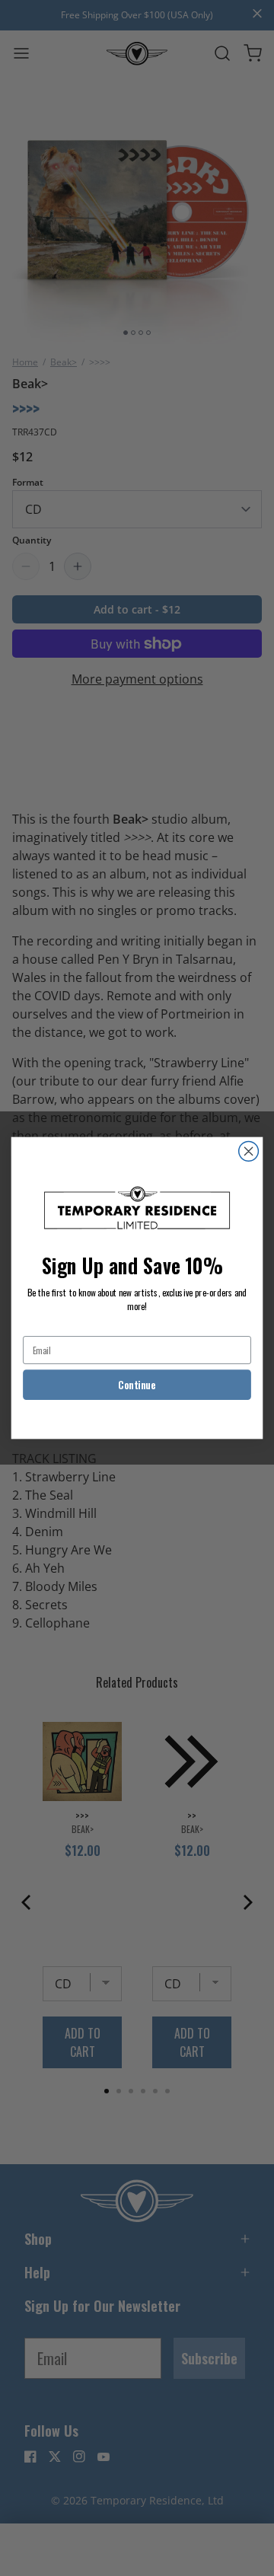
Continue (137, 1385)
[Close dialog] (249, 1152)
